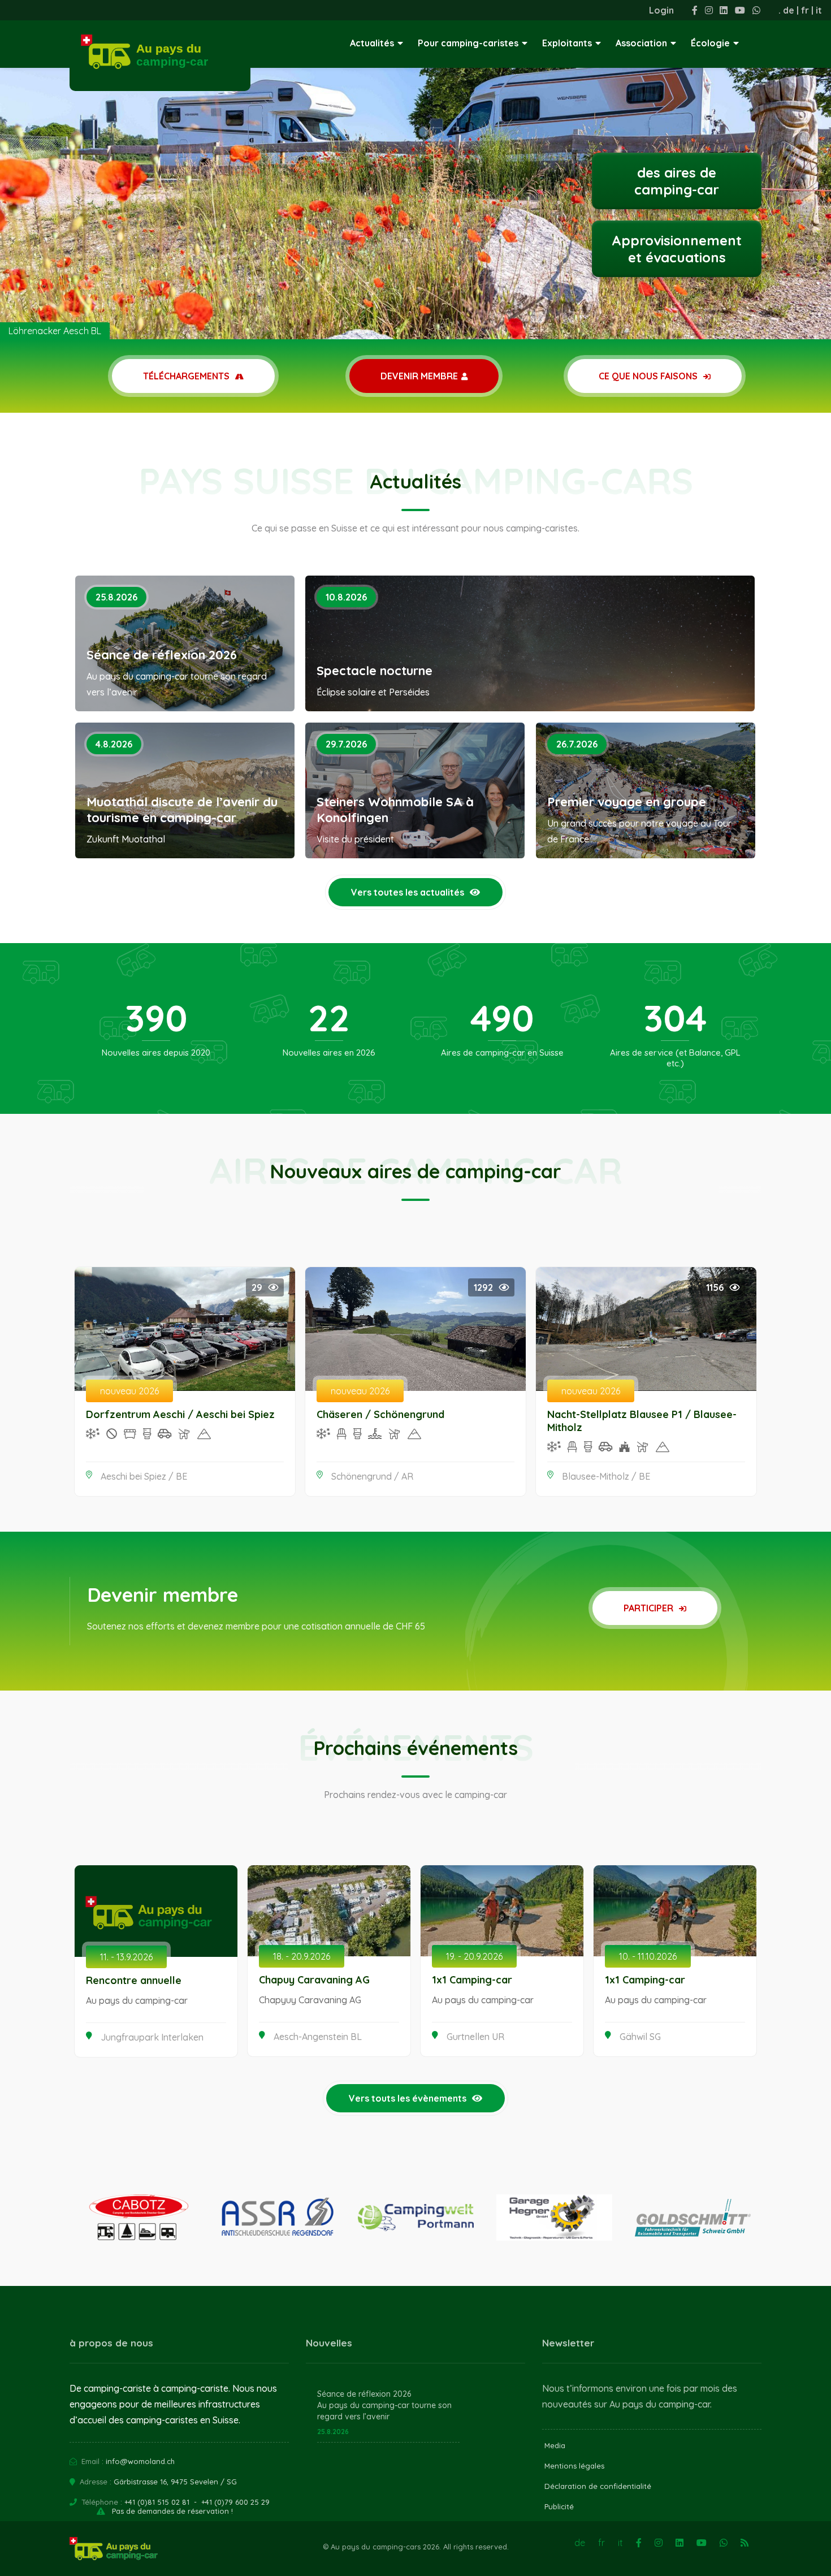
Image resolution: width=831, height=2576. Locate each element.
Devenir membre (419, 376)
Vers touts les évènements (408, 2098)
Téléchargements (187, 376)
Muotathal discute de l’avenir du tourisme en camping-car (182, 810)
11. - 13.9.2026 (126, 1957)
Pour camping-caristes (468, 43)
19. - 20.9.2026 (474, 1956)
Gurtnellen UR (475, 2037)
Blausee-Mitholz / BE (606, 1476)
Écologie (710, 43)
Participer (650, 1608)
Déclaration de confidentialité (598, 2486)
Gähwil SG (640, 2037)
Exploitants (567, 43)
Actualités (372, 43)
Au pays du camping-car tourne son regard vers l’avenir (384, 2411)
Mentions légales (574, 2466)
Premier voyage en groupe (627, 802)
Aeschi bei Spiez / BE (144, 1476)
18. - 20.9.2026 (302, 1956)
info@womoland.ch (140, 2461)
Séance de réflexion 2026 (162, 655)
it (819, 10)
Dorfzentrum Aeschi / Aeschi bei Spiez (180, 1414)
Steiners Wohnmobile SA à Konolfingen (395, 810)
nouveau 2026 (129, 1391)
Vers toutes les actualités (408, 892)
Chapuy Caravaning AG (314, 1980)
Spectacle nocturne (375, 671)
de (789, 10)
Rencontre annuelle (134, 1980)
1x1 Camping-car (472, 1980)
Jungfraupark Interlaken (152, 2037)
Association (641, 43)
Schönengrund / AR (372, 1476)
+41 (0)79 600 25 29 (235, 2502)
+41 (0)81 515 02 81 (157, 2502)
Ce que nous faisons (649, 376)
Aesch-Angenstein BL (318, 2037)
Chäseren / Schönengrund (380, 1414)
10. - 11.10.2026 (648, 1956)
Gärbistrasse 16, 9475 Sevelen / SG (175, 2482)
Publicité (559, 2506)
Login (661, 10)
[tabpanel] (415, 170)
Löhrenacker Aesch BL (55, 331)
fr (805, 10)
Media (555, 2445)
